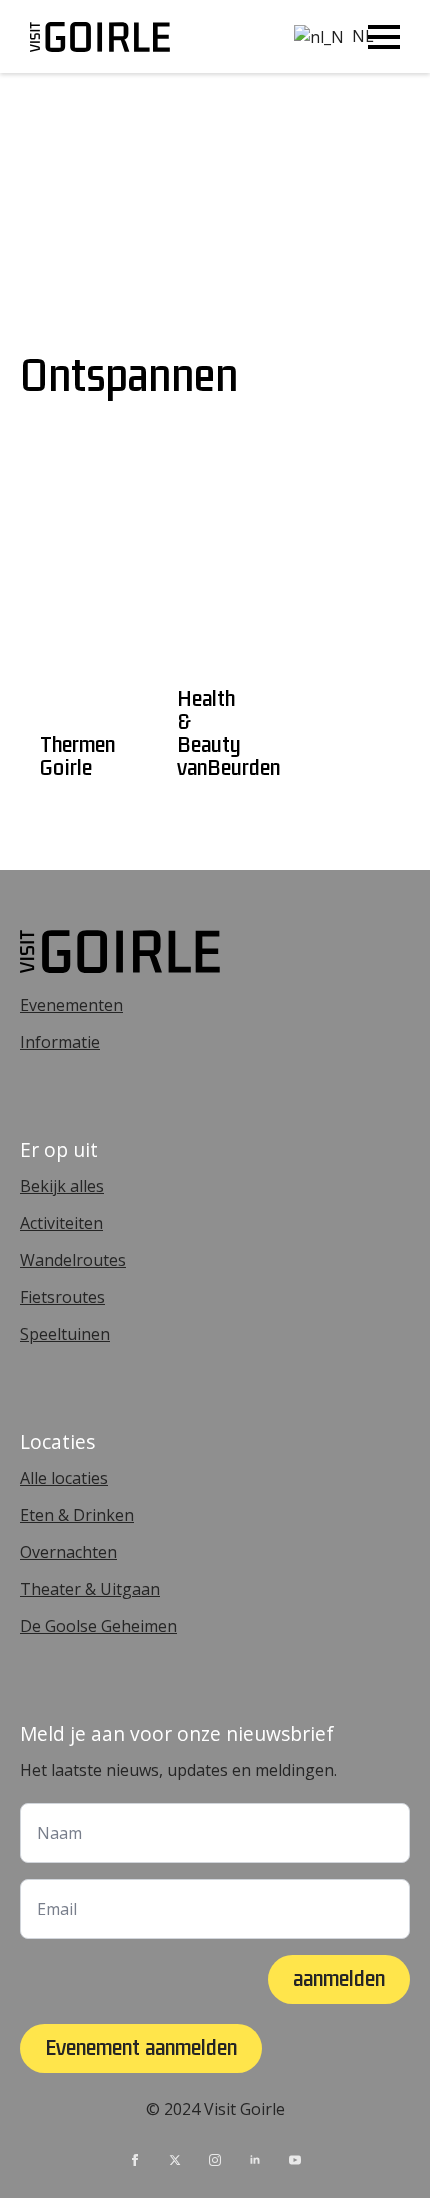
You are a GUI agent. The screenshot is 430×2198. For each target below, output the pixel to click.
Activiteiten (61, 1223)
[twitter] (175, 2160)
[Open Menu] (384, 37)
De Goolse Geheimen (98, 1626)
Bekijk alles (62, 1186)
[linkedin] (255, 2160)
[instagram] (215, 2160)
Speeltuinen (65, 1334)
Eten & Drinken (77, 1515)
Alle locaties (64, 1478)
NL (319, 37)
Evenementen (71, 1005)
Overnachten (68, 1552)
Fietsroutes (62, 1297)
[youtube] (295, 2160)
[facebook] (135, 2160)
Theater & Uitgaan (90, 1589)
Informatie (60, 1042)
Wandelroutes (73, 1260)
